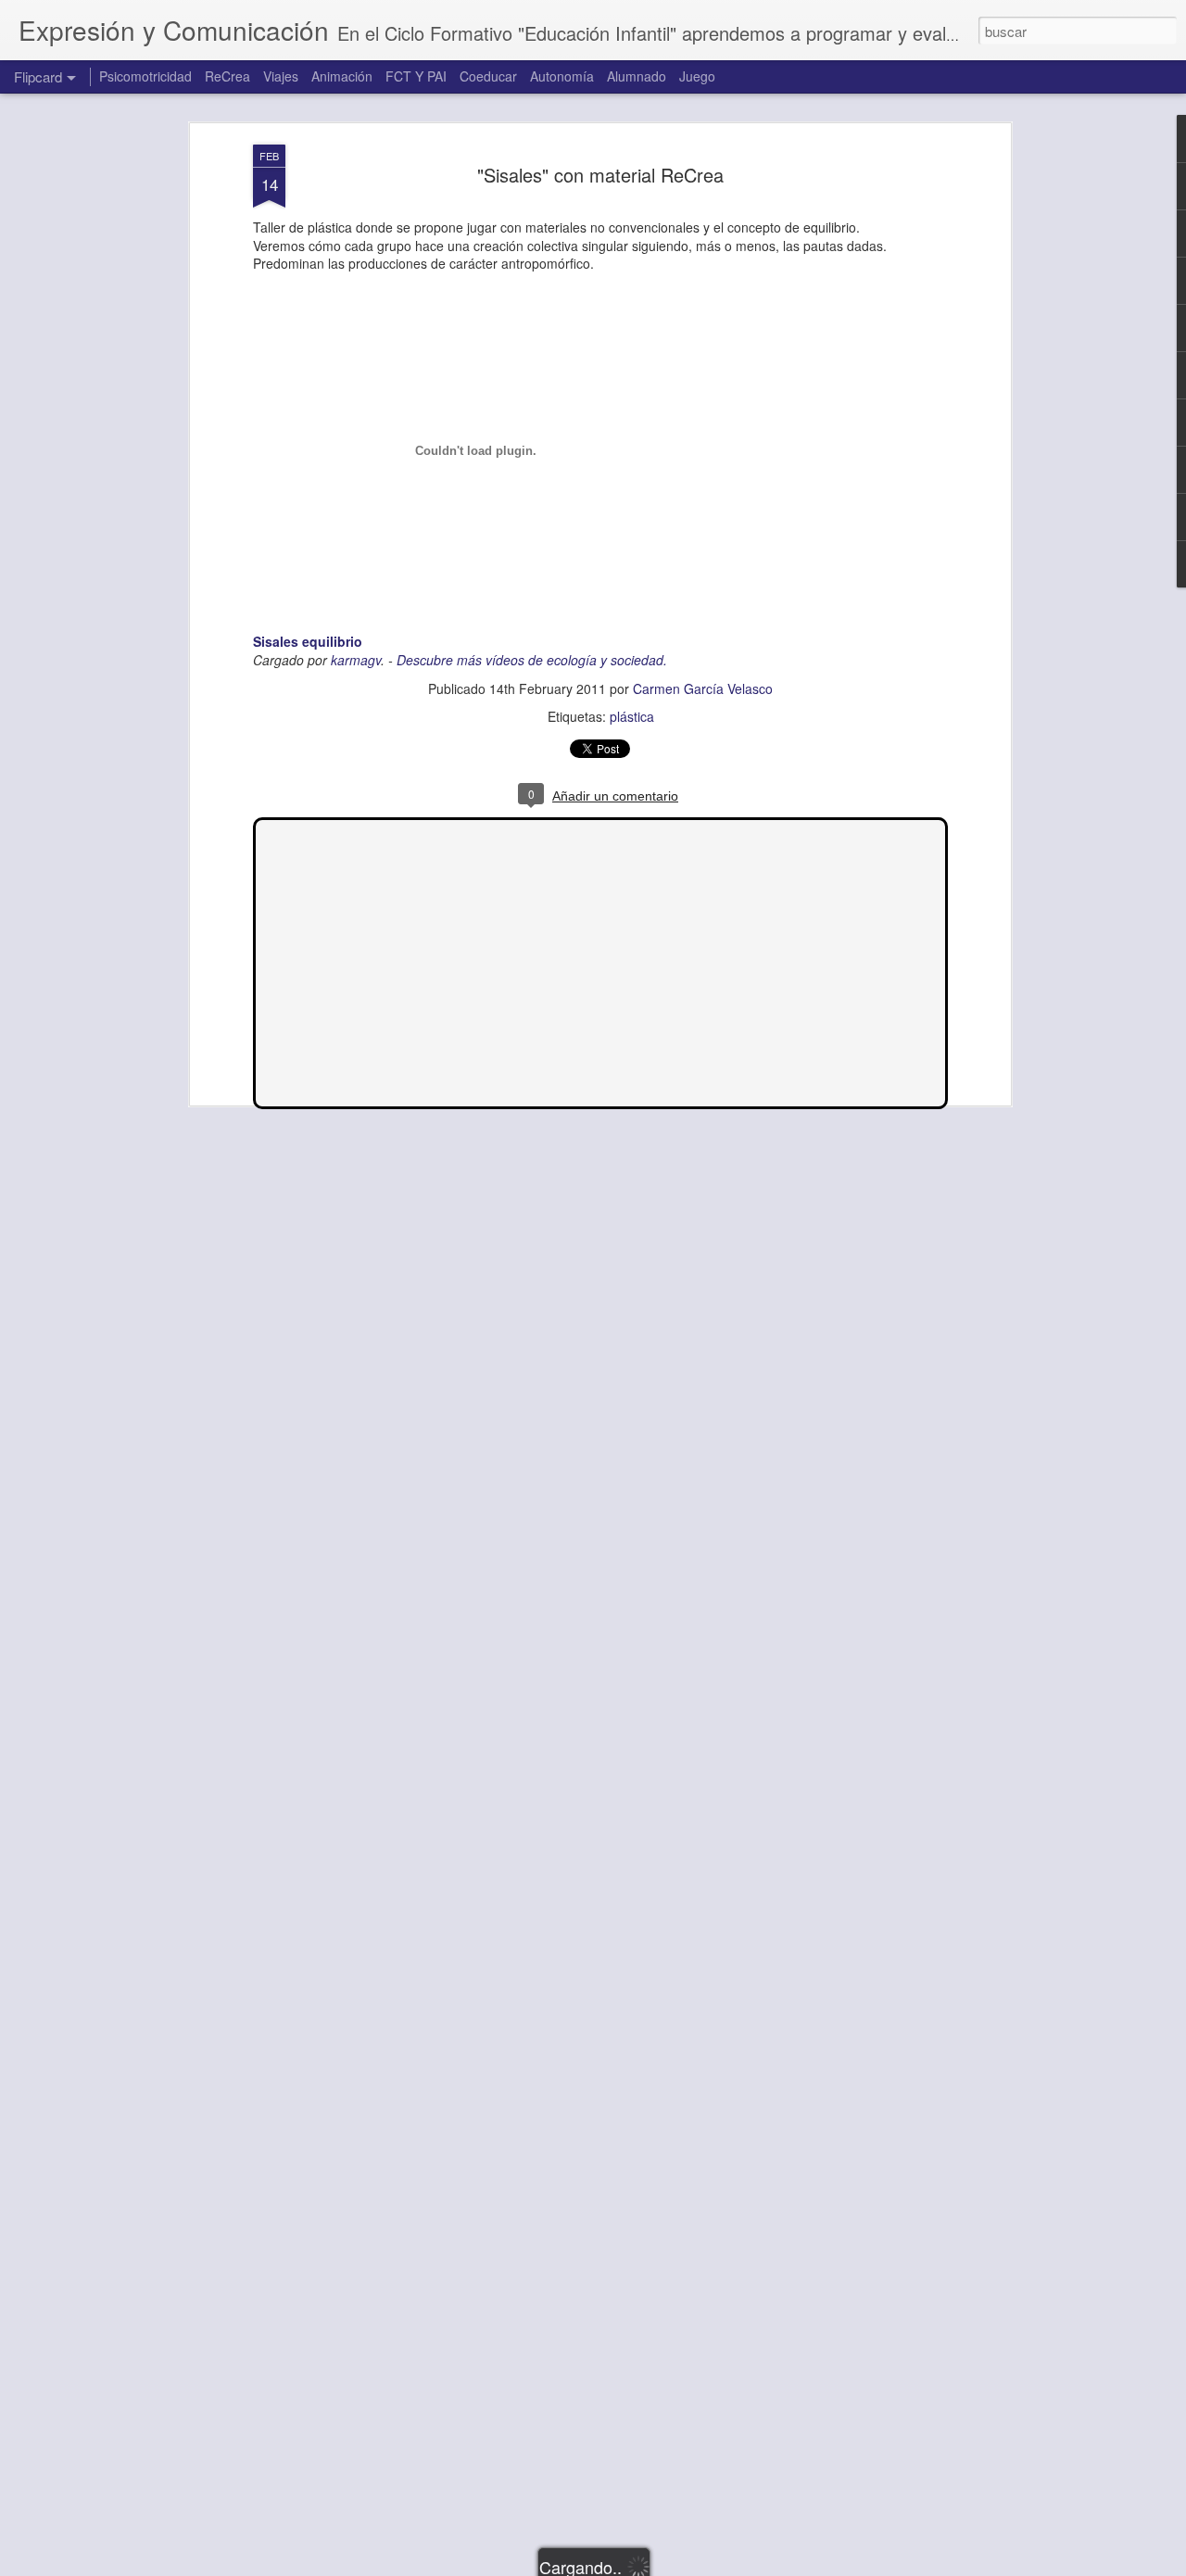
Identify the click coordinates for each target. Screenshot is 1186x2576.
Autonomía (562, 76)
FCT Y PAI (416, 76)
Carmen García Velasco (703, 688)
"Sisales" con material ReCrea (600, 175)
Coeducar (488, 76)
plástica (632, 716)
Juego (697, 76)
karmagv (356, 660)
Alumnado (637, 76)
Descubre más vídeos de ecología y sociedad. (532, 660)
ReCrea (227, 76)
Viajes (281, 76)
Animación (342, 76)
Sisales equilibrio (308, 641)
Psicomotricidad (145, 76)
